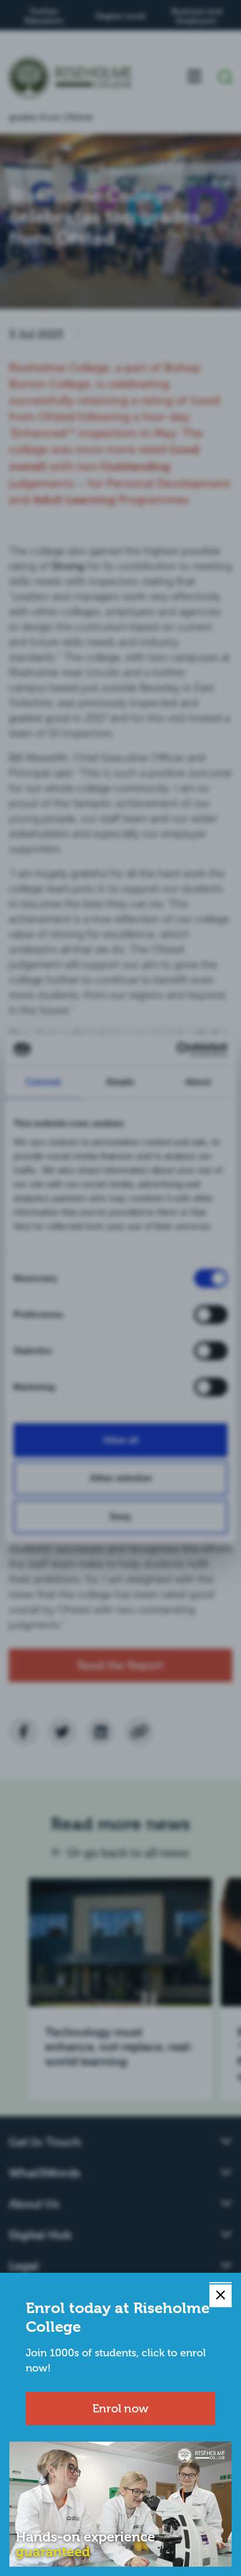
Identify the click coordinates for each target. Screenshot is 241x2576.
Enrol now (120, 2408)
